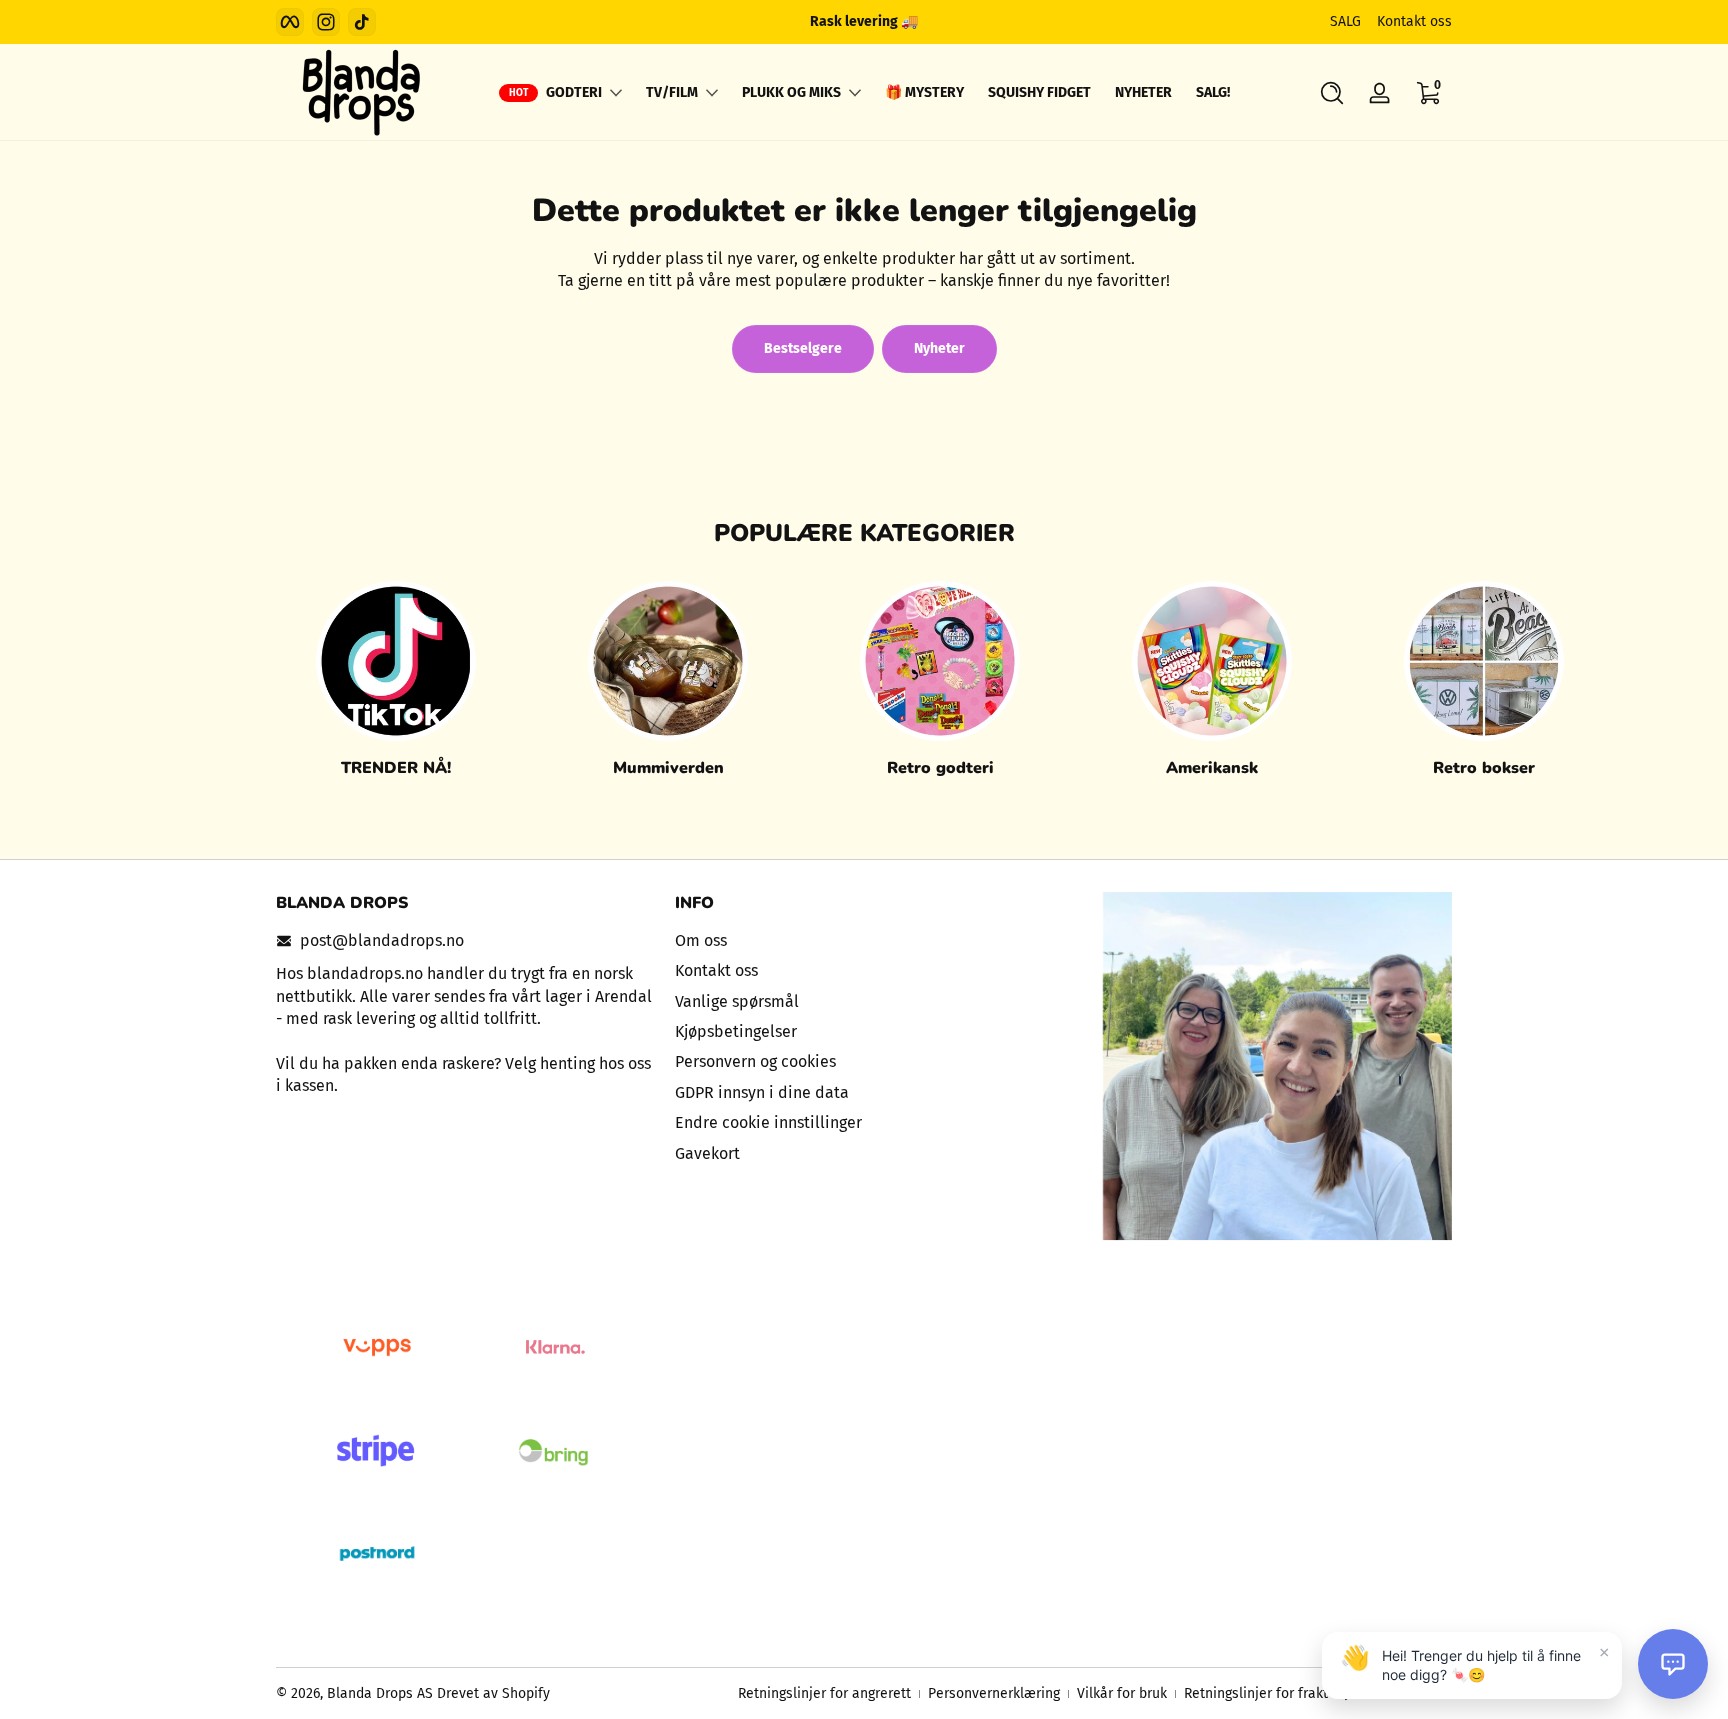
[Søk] (1332, 93)
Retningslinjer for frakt (1256, 1693)
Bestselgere (803, 348)
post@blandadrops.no (382, 940)
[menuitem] (864, 941)
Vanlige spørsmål (737, 1001)
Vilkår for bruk (1122, 1693)
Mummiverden (668, 768)
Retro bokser (1484, 768)
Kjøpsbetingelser (736, 1031)
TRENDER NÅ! (396, 768)
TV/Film (672, 92)
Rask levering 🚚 (864, 21)
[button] (1332, 93)
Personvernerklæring (994, 1693)
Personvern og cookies (755, 1061)
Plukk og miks (791, 92)
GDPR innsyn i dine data (762, 1092)
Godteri (574, 92)
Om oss (701, 940)
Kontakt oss (1414, 21)
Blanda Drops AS (382, 1693)
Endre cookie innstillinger (768, 1122)
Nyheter (939, 348)
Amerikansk (1212, 768)
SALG (1345, 21)
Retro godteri (940, 768)
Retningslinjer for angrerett (824, 1693)
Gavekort (707, 1153)
